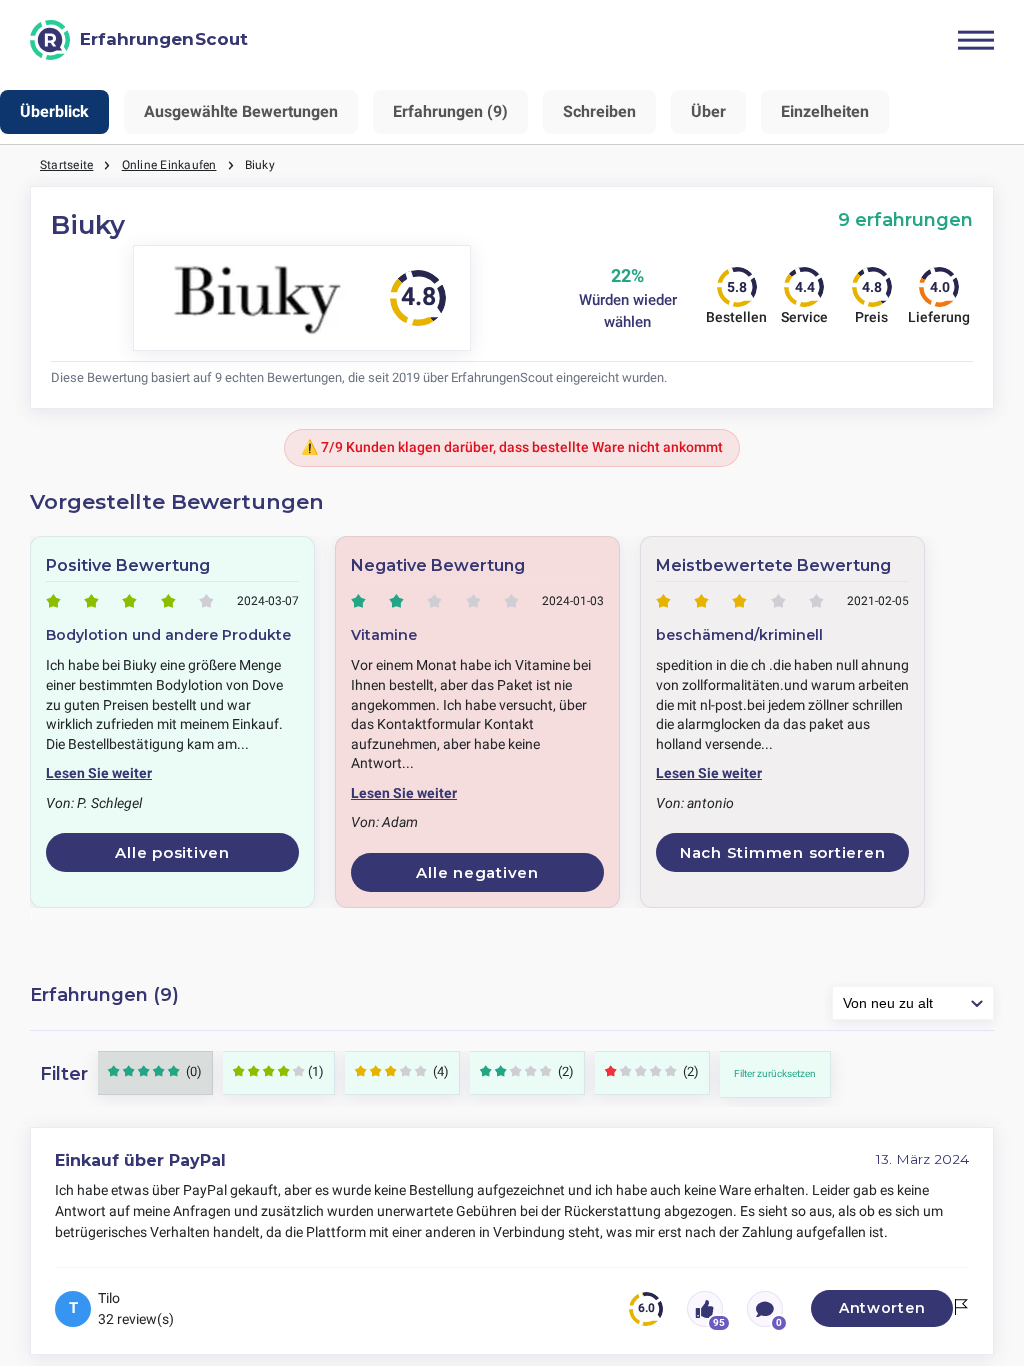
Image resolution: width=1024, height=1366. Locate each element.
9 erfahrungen (905, 219)
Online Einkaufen (169, 165)
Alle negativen (477, 872)
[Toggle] (976, 40)
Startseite (66, 165)
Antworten (882, 1308)
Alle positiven (172, 852)
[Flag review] (961, 1308)
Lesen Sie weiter (99, 773)
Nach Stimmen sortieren (783, 852)
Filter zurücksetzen (775, 1073)
